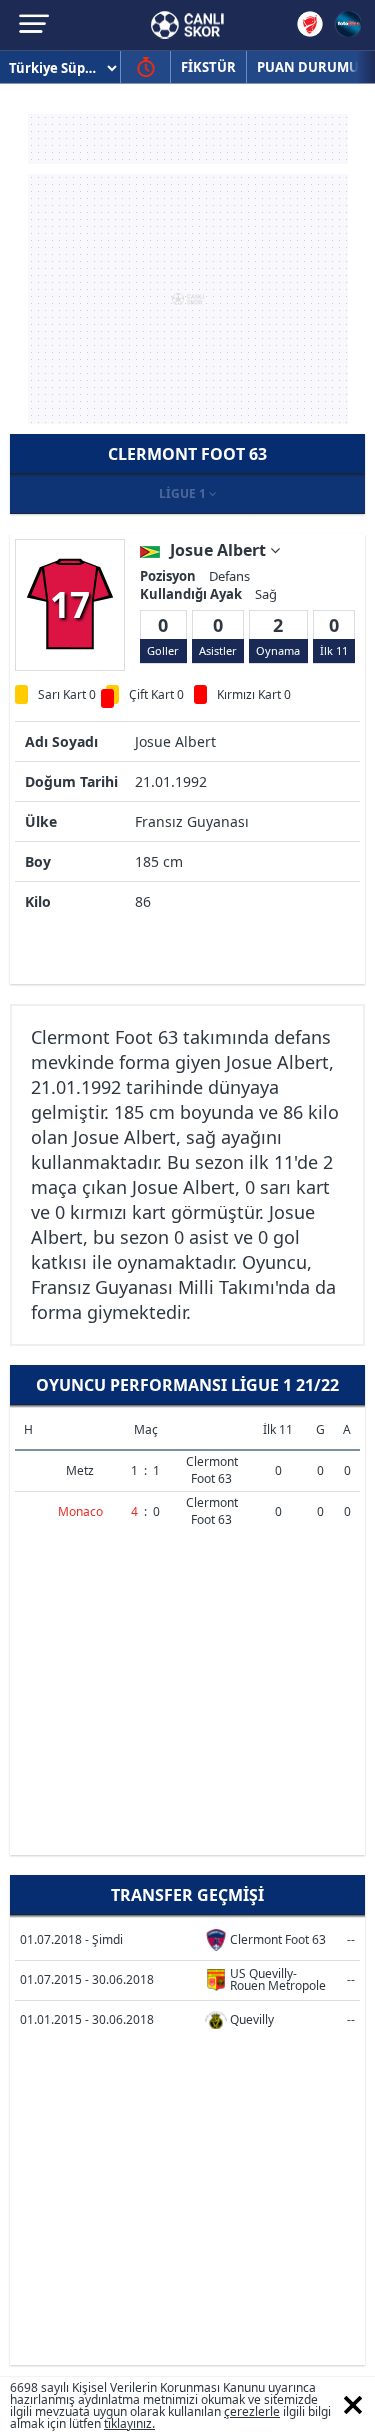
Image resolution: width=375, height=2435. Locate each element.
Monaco (80, 1511)
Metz (80, 1470)
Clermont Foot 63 (212, 1470)
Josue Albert (220, 550)
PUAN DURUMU (308, 67)
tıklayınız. (129, 2423)
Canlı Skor (187, 25)
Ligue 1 (184, 493)
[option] (70, 604)
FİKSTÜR (208, 67)
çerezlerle (252, 2411)
